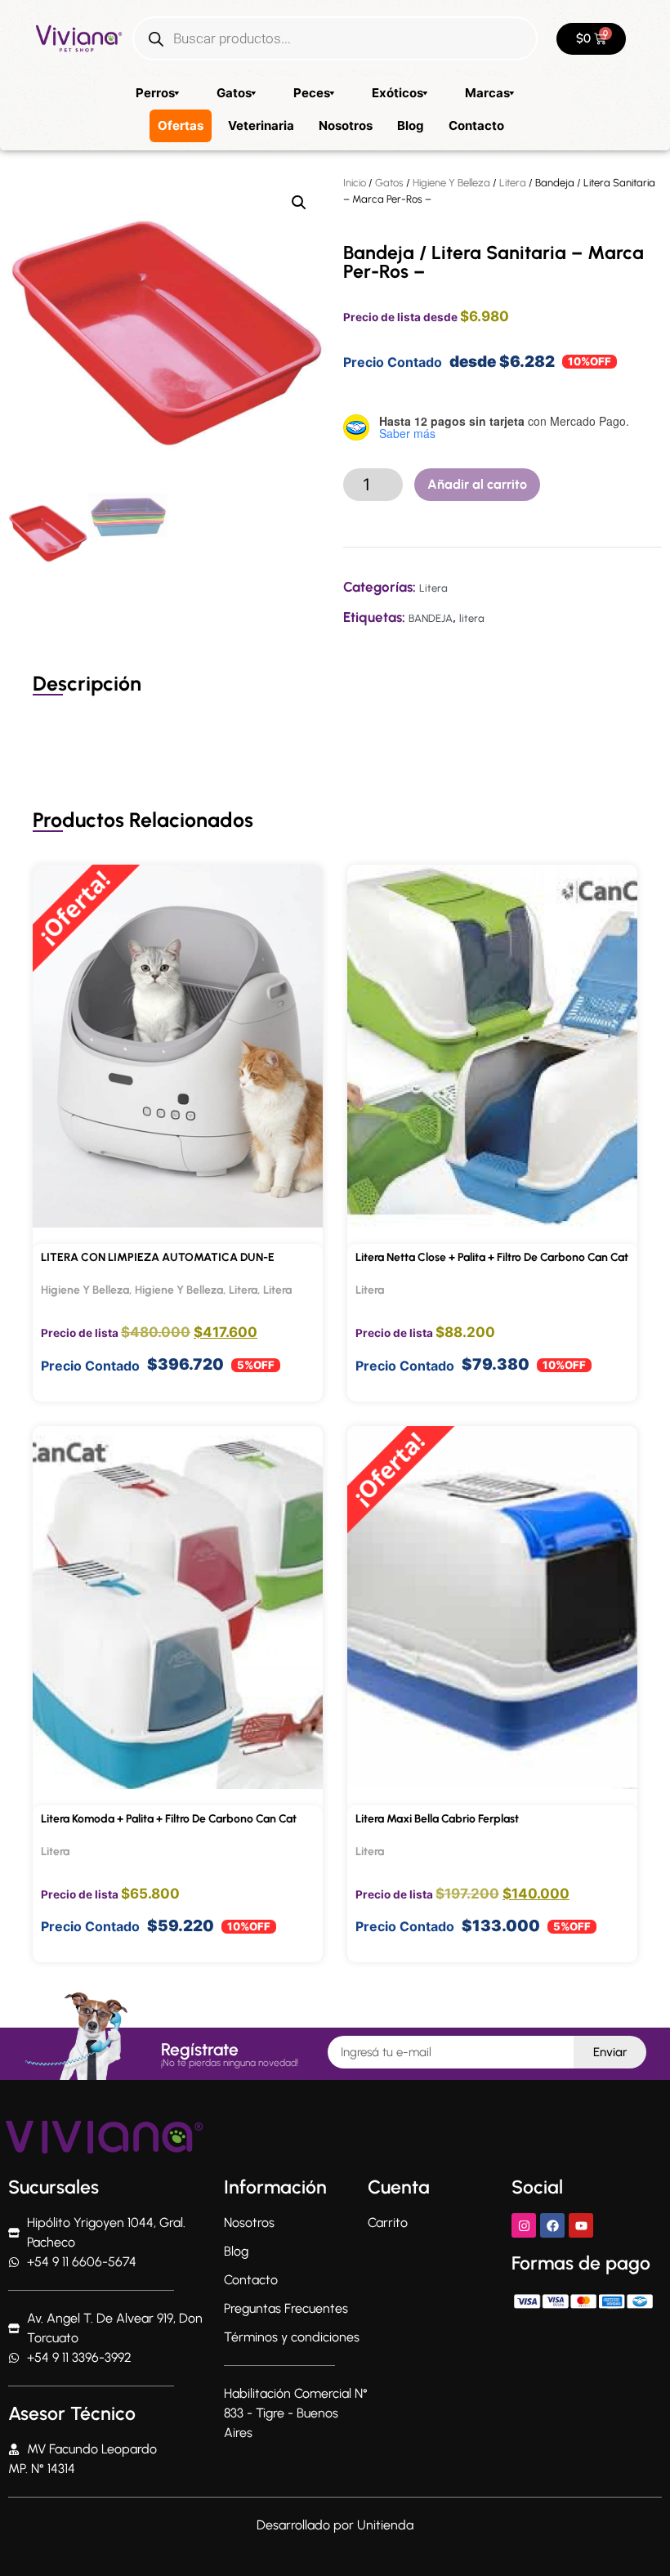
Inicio (355, 183)
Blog (411, 125)
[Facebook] (552, 2225)
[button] (299, 203)
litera (472, 618)
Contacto (476, 125)
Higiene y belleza (451, 183)
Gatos (234, 93)
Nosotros (346, 125)
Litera (513, 183)
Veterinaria (261, 125)
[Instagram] (524, 2225)
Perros (155, 93)
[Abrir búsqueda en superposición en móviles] (335, 38)
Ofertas (181, 125)
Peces (312, 93)
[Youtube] (581, 2225)
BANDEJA (431, 618)
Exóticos (398, 93)
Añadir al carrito (477, 484)
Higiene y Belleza (179, 1290)
